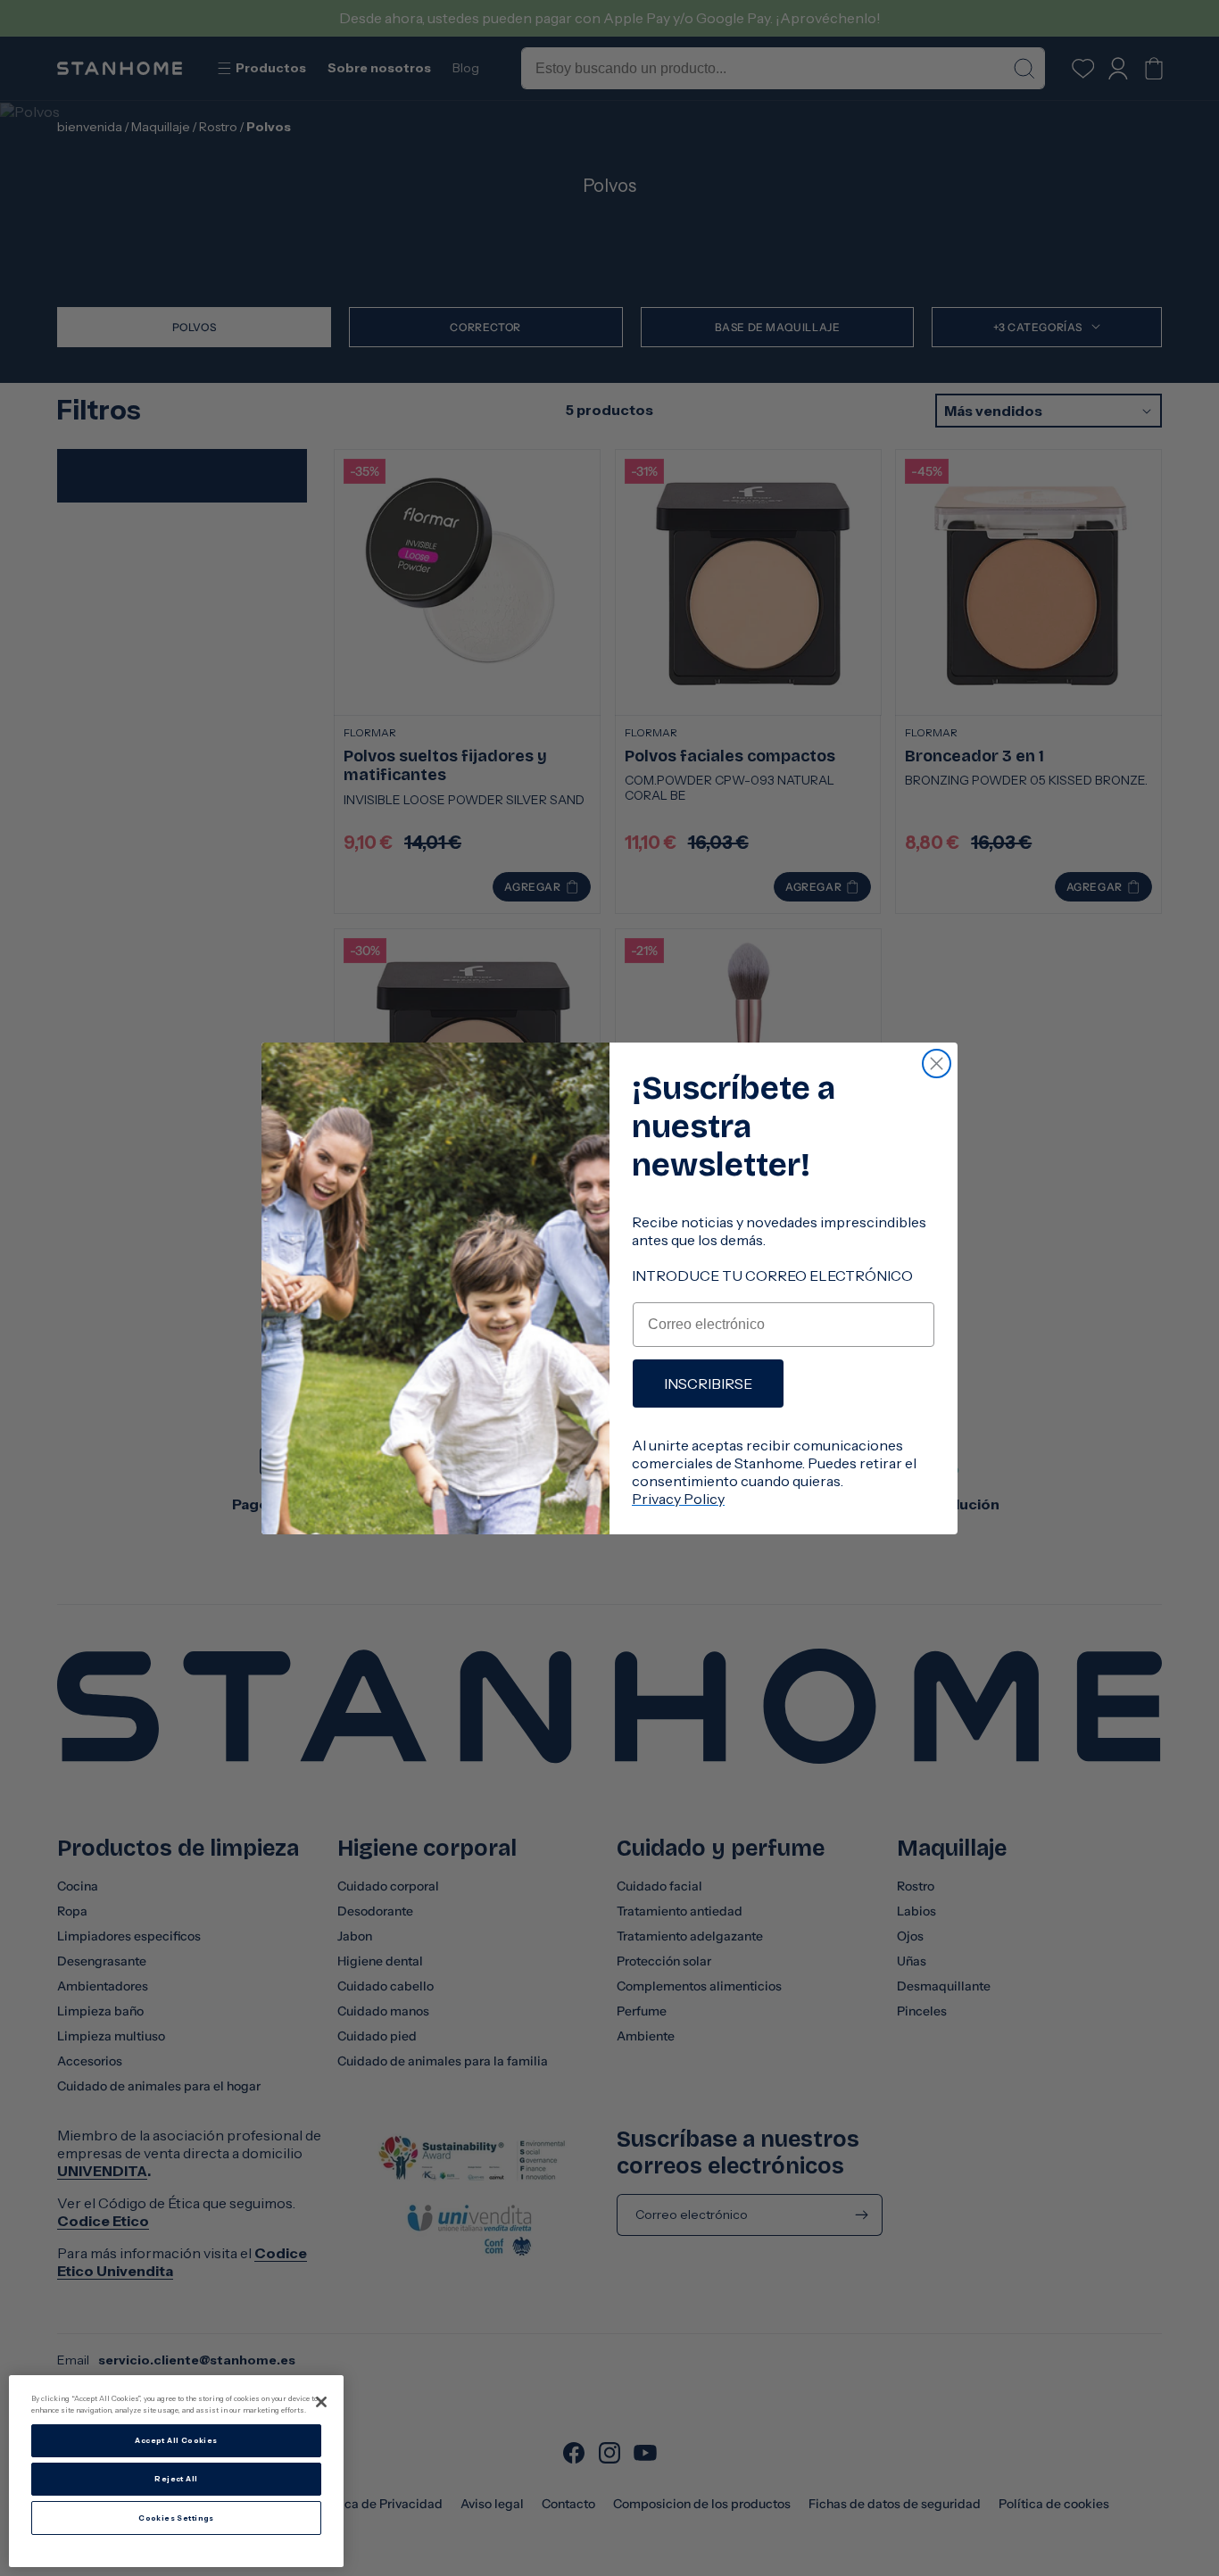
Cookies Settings (176, 2518)
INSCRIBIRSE (708, 1384)
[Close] (321, 2402)
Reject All (176, 2479)
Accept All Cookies (176, 2440)
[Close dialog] (937, 1064)
